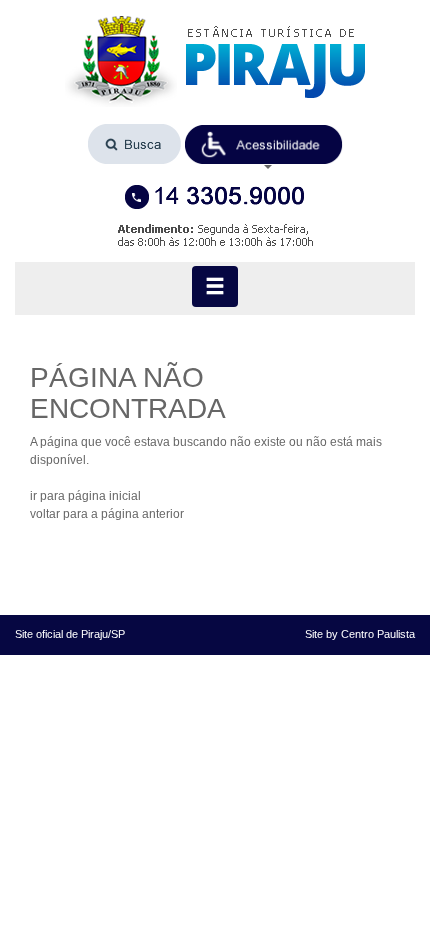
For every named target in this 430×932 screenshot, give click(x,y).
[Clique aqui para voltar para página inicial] (215, 61)
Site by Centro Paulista (360, 634)
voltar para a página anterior (107, 514)
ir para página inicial (85, 496)
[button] (264, 145)
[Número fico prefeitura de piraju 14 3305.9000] (215, 197)
